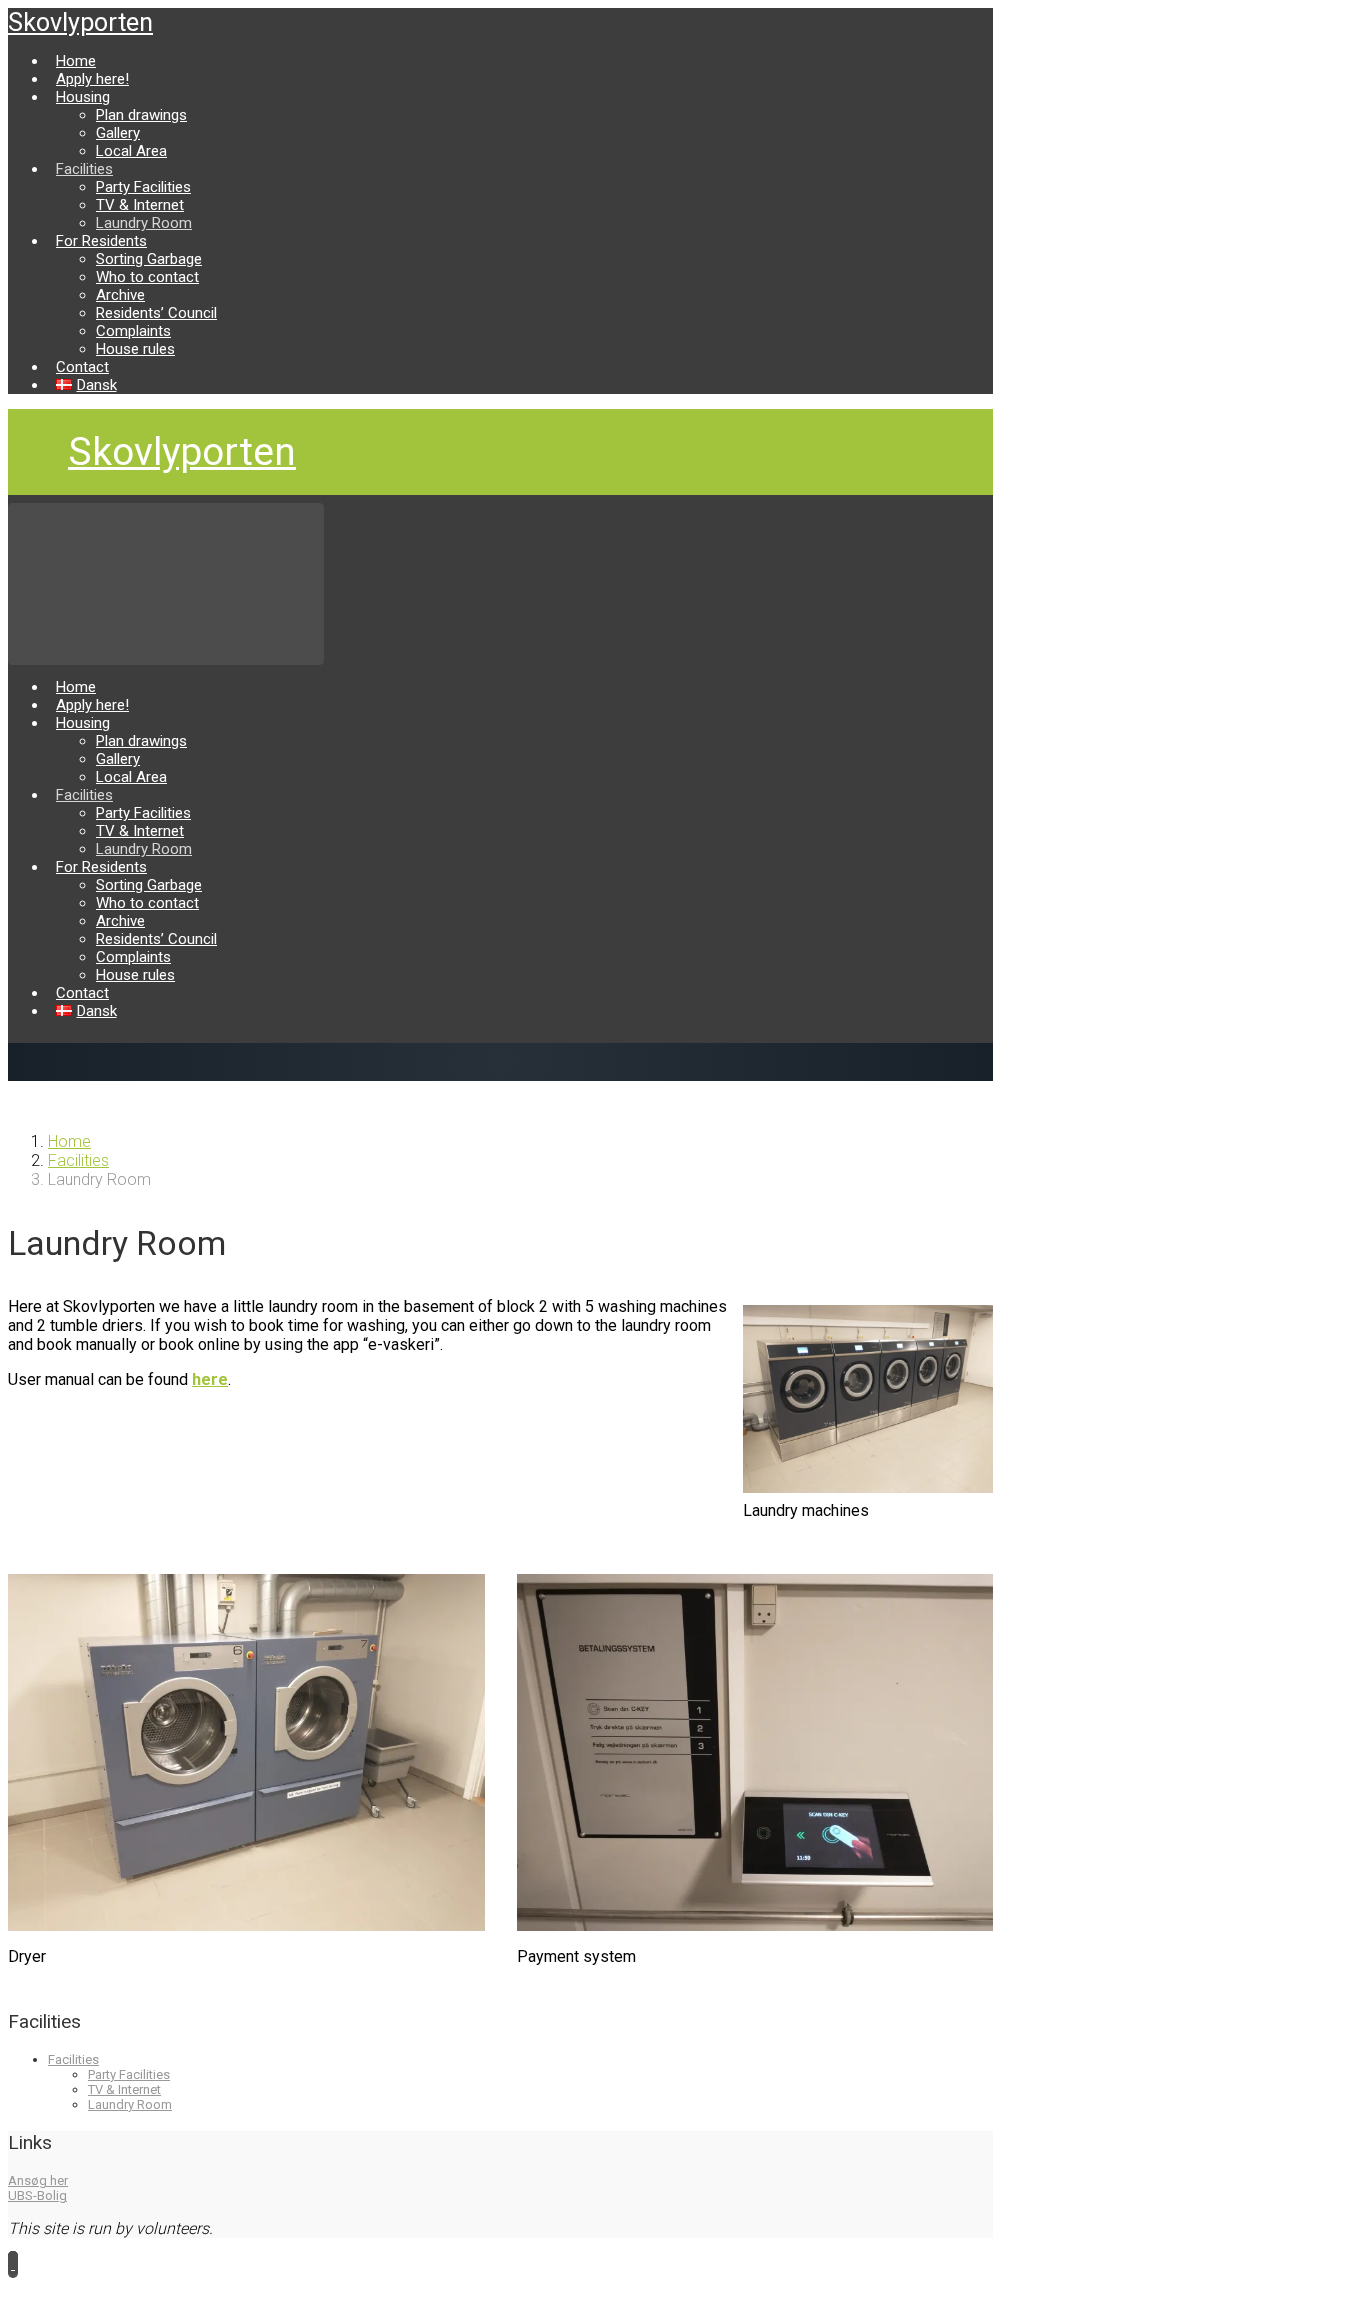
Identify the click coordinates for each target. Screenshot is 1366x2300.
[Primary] (166, 583)
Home (76, 61)
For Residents (101, 241)
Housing (83, 97)
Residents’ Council (156, 313)
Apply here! (92, 79)
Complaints (133, 331)
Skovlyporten (80, 22)
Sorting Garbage (149, 259)
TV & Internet (140, 205)
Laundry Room (144, 223)
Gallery (118, 133)
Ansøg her (38, 2180)
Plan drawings (141, 115)
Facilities (84, 169)
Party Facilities (143, 187)
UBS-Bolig (37, 2195)
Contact (82, 367)
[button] (13, 2263)
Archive (120, 295)
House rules (135, 349)
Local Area (131, 151)
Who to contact (147, 277)
